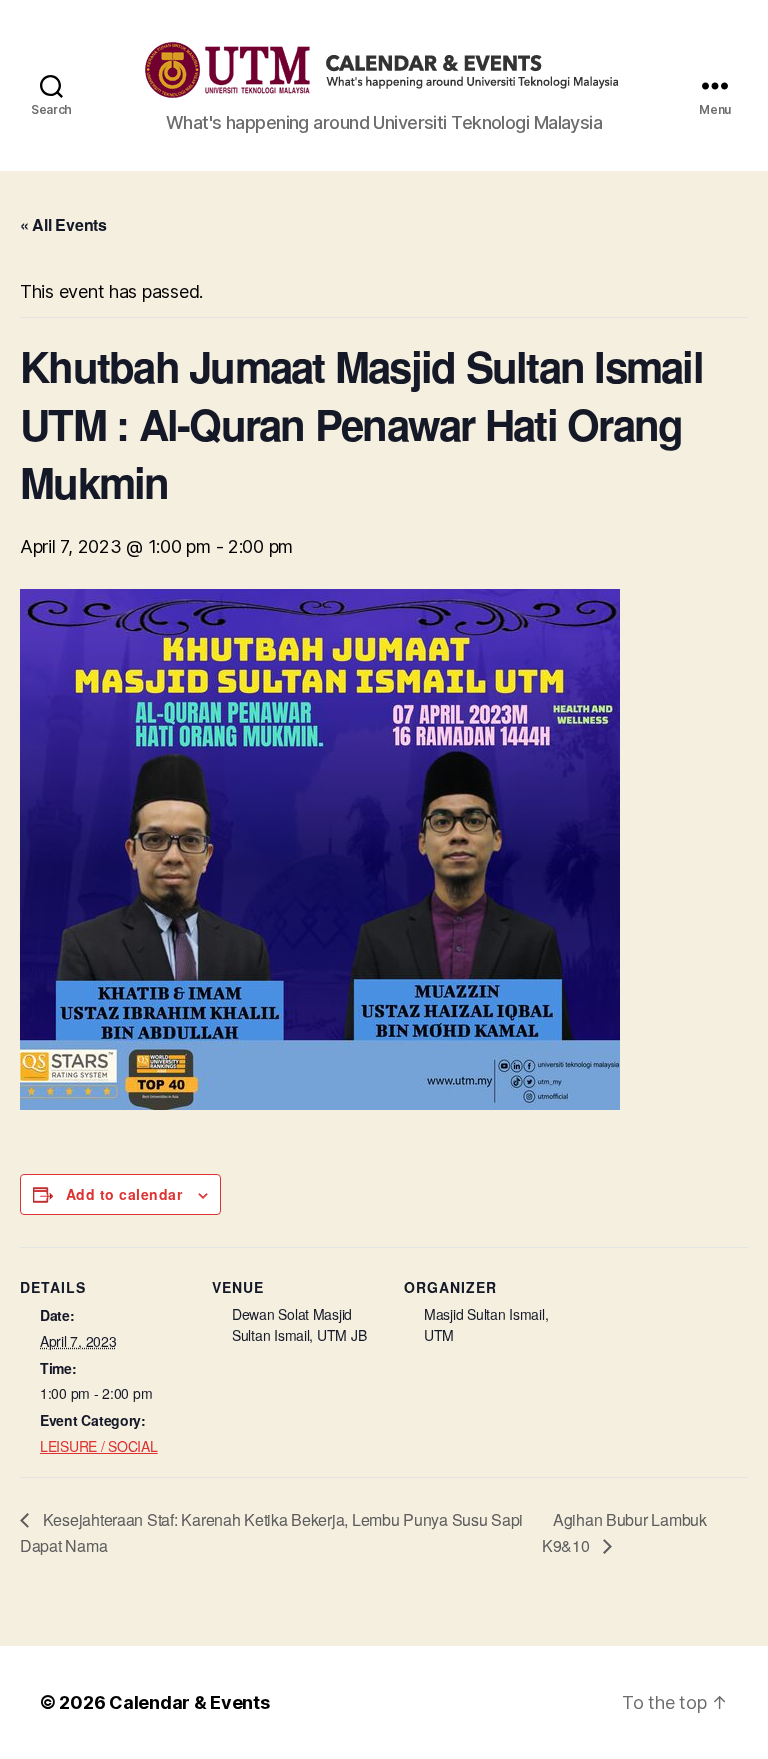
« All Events (63, 224)
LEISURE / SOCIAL (99, 1446)
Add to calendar (124, 1194)
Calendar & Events (189, 1702)
